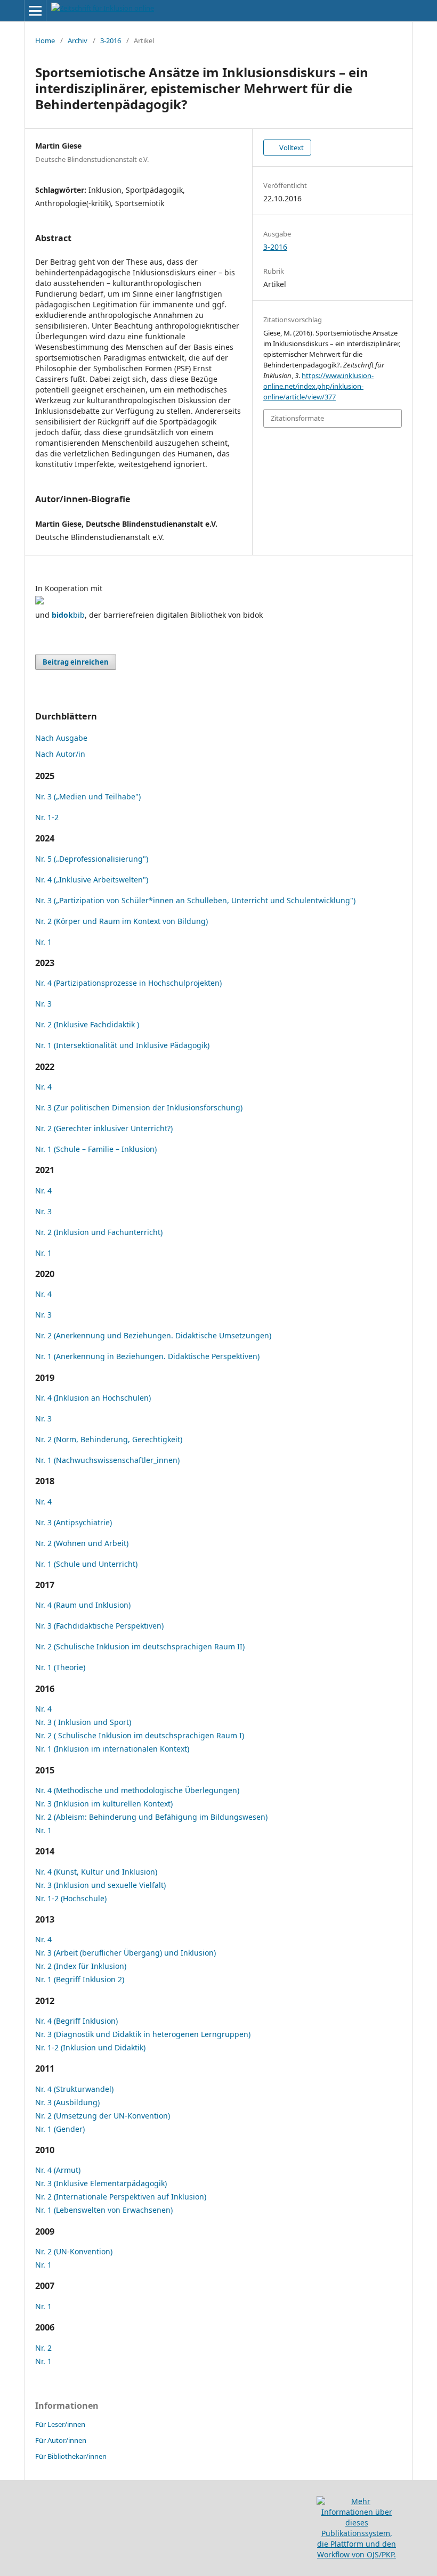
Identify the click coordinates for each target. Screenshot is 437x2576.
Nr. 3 (43, 1004)
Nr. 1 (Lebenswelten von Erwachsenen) (104, 2210)
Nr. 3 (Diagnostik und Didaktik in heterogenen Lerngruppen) (143, 2034)
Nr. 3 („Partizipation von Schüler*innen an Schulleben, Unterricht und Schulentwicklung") (195, 900)
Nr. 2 (43, 2348)
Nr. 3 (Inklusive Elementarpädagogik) (101, 2183)
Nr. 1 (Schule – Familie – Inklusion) (96, 1149)
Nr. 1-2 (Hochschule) (71, 1898)
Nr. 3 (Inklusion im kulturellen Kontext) (104, 1804)
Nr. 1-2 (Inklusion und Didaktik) (90, 2047)
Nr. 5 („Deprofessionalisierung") (92, 859)
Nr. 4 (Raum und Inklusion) (83, 1605)
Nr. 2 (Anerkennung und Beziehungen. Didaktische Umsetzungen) (153, 1335)
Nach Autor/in (60, 754)
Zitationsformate (297, 418)
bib (68, 615)
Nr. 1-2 (47, 817)
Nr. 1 (43, 942)
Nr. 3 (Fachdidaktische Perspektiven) (99, 1626)
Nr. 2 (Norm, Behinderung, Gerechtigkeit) (109, 1439)
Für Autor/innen (61, 2440)
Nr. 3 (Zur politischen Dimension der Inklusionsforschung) (139, 1107)
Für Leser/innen (60, 2424)
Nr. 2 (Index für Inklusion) (81, 1966)
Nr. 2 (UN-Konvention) (74, 2251)
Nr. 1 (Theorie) (60, 1667)
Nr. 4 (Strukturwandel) (74, 2089)
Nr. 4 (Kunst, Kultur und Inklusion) (96, 1872)
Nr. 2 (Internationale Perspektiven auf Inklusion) (121, 2197)
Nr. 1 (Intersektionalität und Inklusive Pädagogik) (122, 1045)
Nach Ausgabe (61, 738)
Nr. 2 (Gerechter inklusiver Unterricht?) (104, 1128)
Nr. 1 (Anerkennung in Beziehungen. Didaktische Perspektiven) (147, 1356)
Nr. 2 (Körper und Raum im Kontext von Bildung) (122, 921)
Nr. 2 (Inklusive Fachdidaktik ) (87, 1024)
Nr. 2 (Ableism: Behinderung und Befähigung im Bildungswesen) (151, 1817)
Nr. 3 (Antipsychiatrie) (74, 1522)
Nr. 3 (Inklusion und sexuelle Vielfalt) (100, 1885)
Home (45, 40)
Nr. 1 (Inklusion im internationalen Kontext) (112, 1749)
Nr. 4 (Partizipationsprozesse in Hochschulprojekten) (128, 983)
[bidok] (39, 602)
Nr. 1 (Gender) (60, 2129)
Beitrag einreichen (76, 662)
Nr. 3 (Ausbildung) (67, 2102)
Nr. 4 (43, 1087)
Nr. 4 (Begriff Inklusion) (76, 2021)
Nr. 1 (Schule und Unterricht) (86, 1564)
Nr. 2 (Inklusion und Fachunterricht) (99, 1232)
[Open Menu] (35, 11)
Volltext (291, 148)
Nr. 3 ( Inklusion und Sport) (83, 1722)
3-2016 (111, 40)
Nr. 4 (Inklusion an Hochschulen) (93, 1398)
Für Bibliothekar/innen (71, 2456)
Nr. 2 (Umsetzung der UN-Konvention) (103, 2116)
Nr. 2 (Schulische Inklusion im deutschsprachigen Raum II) (140, 1646)
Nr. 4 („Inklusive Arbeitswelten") (92, 880)
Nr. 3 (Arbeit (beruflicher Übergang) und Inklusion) (126, 1953)
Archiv (78, 40)
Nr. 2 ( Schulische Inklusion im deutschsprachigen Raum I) (140, 1735)
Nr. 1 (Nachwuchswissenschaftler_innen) (107, 1460)
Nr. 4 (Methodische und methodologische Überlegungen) (137, 1790)
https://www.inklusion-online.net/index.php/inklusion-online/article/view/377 (318, 386)
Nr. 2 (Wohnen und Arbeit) (82, 1543)
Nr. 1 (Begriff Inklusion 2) (80, 1979)
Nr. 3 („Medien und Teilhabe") (88, 796)
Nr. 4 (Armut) (58, 2170)
